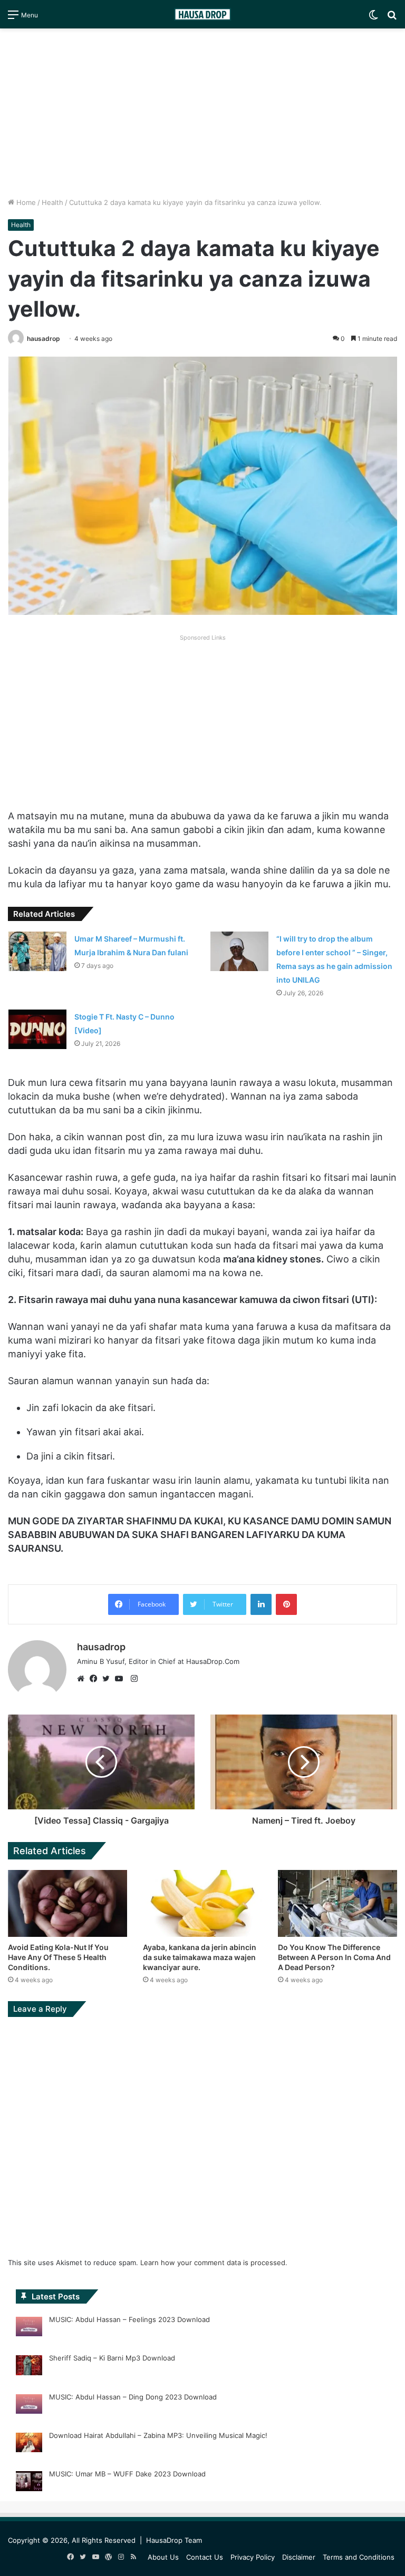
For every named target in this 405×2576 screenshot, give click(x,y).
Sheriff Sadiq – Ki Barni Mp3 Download (112, 2358)
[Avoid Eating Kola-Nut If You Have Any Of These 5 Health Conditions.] (67, 1903)
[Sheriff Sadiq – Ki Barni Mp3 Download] (29, 2367)
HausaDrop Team (174, 2540)
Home (25, 202)
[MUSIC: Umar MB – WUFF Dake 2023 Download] (29, 2483)
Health (52, 202)
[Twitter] (109, 1679)
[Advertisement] (202, 113)
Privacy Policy (253, 2557)
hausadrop (44, 339)
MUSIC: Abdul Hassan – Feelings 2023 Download (129, 2319)
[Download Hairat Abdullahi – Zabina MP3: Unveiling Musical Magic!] (29, 2444)
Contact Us (205, 2557)
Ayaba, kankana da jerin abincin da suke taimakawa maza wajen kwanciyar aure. (200, 1957)
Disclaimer (299, 2557)
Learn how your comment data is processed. (214, 2262)
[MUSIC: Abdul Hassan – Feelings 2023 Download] (29, 2328)
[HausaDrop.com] (202, 14)
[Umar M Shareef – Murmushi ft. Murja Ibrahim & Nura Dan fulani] (37, 951)
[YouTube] (121, 1679)
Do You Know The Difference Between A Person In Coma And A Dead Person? (334, 1957)
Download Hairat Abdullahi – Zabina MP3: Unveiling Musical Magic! (158, 2435)
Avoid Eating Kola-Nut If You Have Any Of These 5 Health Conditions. (58, 1957)
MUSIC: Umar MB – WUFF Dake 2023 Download (127, 2474)
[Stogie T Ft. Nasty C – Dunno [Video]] (37, 1029)
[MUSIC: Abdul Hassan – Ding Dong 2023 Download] (29, 2406)
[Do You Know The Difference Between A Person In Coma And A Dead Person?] (337, 1903)
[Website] (83, 1679)
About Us (163, 2557)
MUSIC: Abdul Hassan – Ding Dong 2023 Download (133, 2397)
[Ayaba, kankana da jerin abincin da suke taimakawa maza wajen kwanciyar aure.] (202, 1903)
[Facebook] (96, 1679)
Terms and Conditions (359, 2557)
